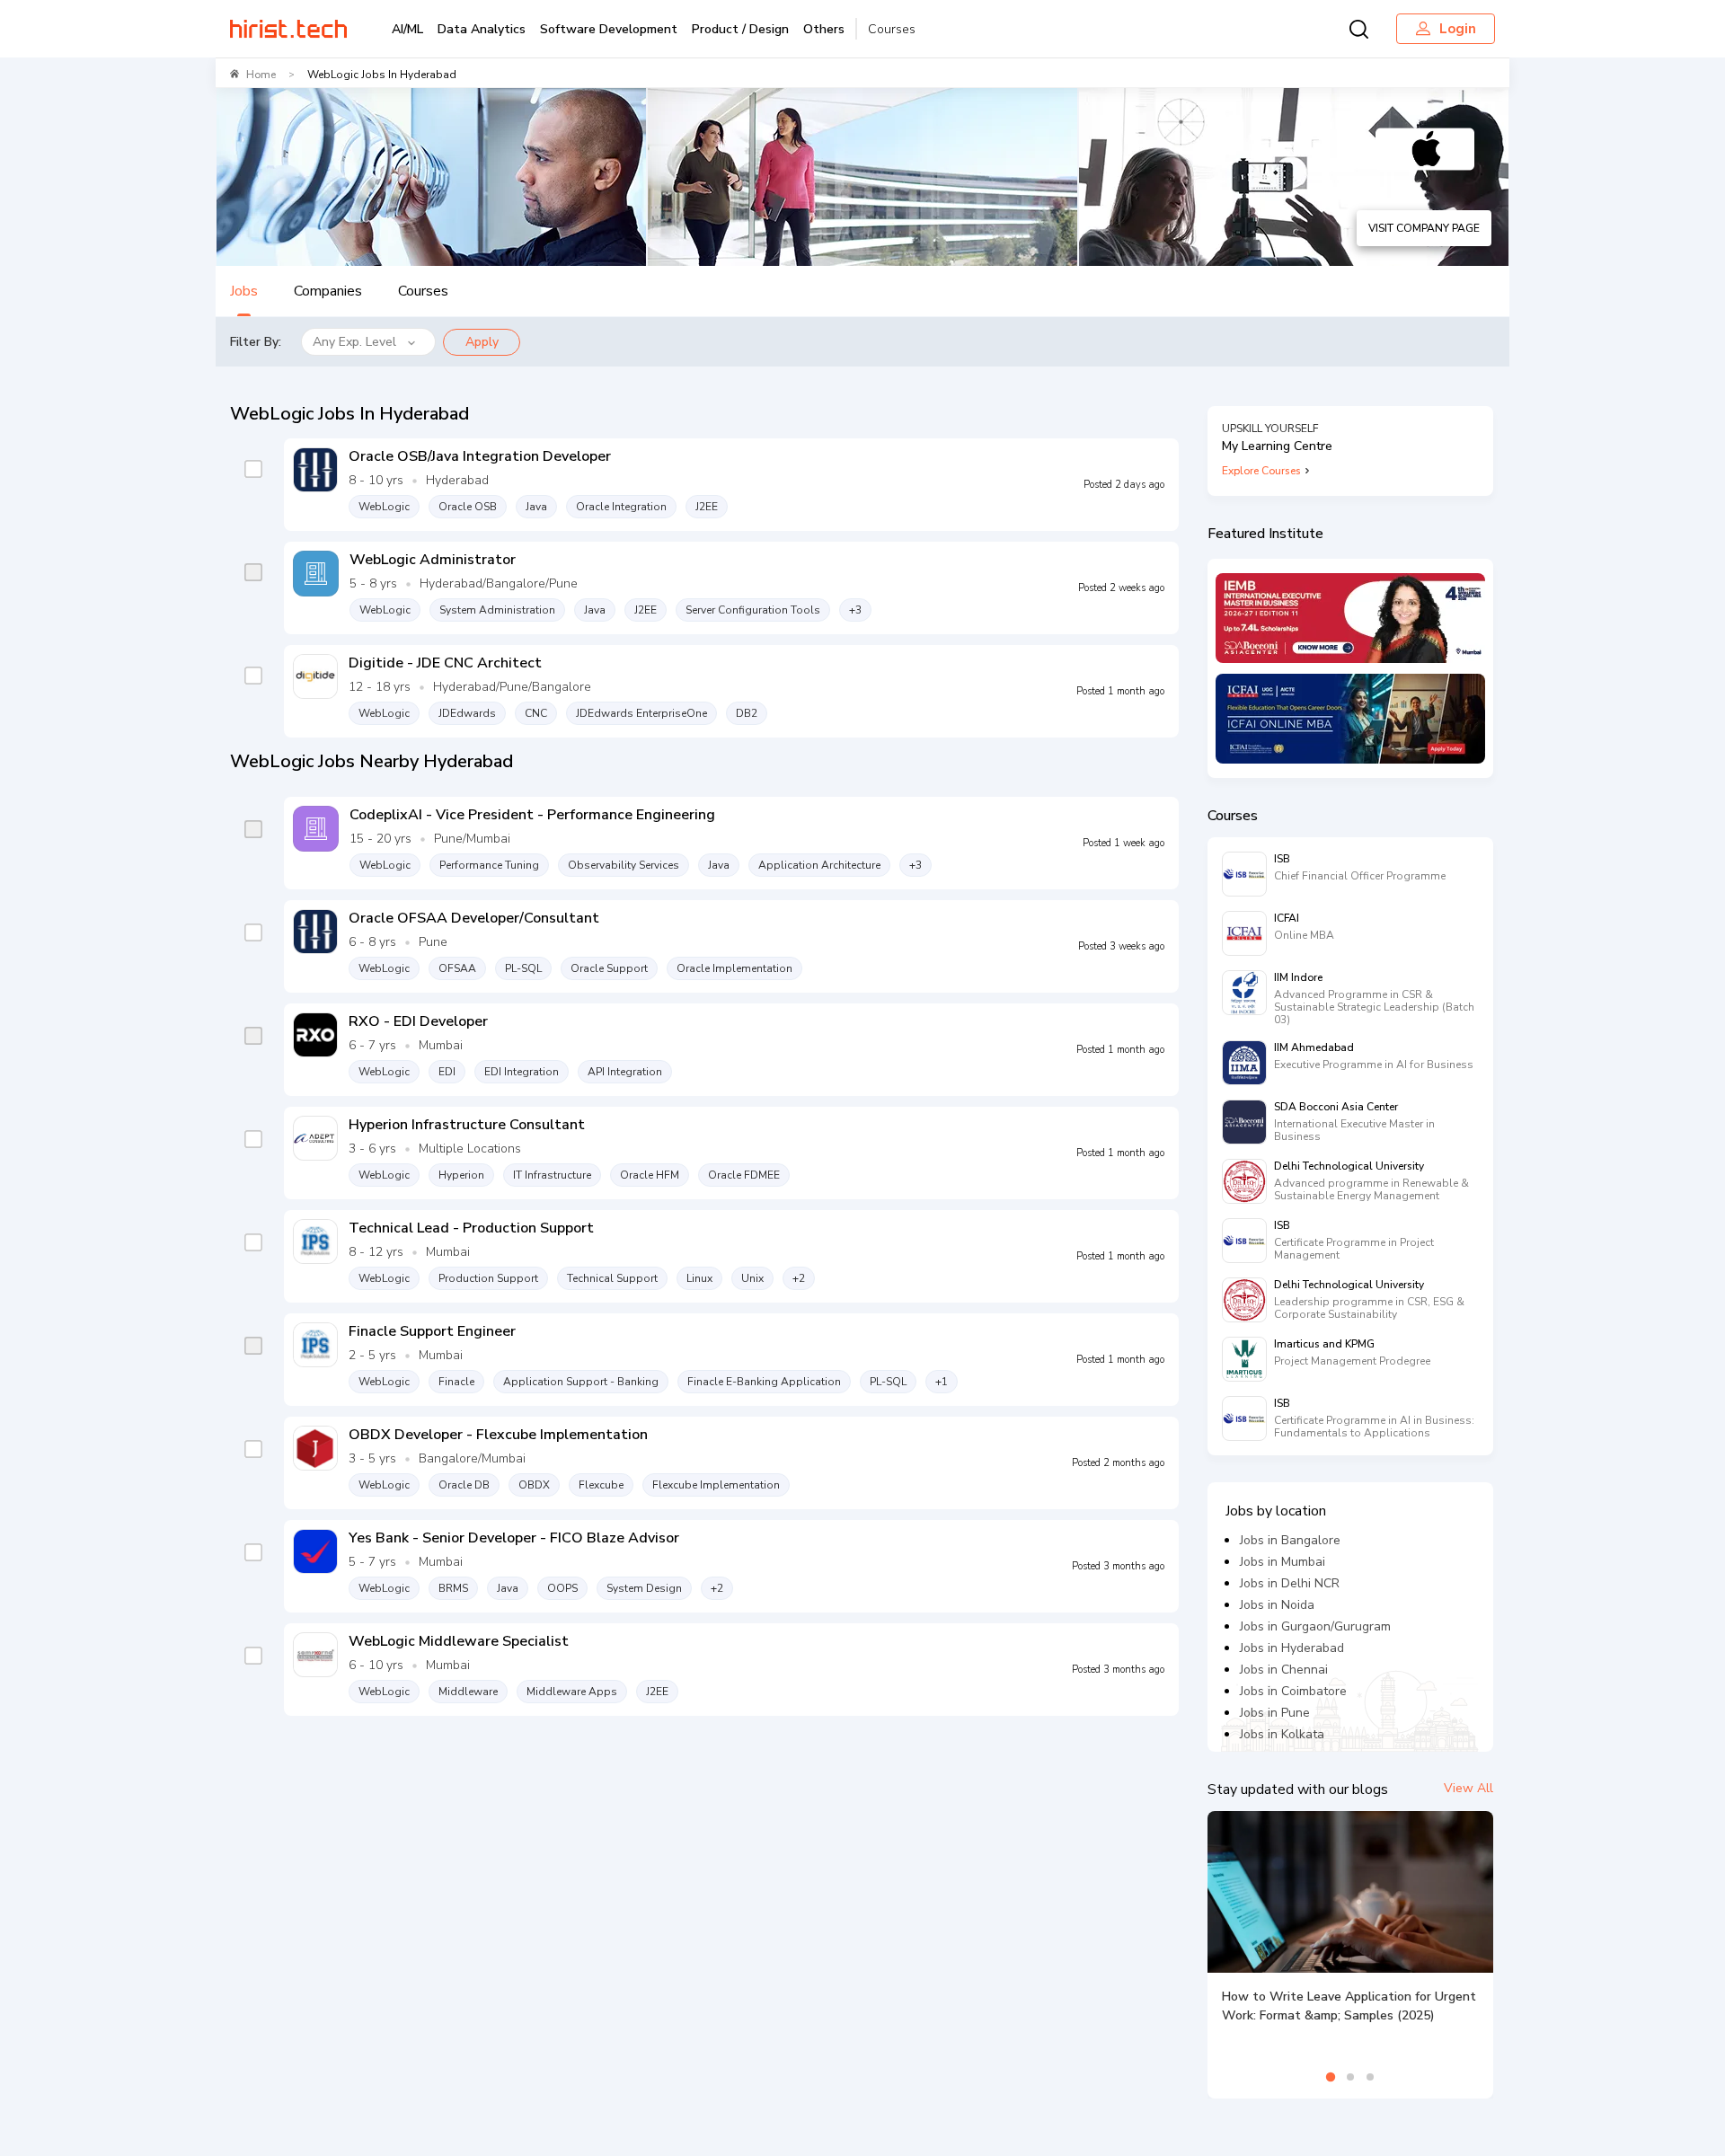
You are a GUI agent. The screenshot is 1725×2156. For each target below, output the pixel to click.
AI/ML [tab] (407, 29)
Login (1458, 29)
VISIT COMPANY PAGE (1424, 228)
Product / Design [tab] (740, 29)
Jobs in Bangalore (1290, 1540)
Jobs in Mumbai (1283, 1562)
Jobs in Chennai (1284, 1670)
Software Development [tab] (609, 29)
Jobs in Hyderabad (1292, 1648)
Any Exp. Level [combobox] (354, 342)
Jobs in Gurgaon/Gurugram (1315, 1626)
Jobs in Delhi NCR (1290, 1583)
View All (1468, 1788)
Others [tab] (824, 29)
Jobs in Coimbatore (1293, 1691)
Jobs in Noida (1277, 1605)
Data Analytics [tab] (482, 29)
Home (261, 75)
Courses (892, 29)
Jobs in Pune (1275, 1713)
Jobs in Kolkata (1282, 1734)
